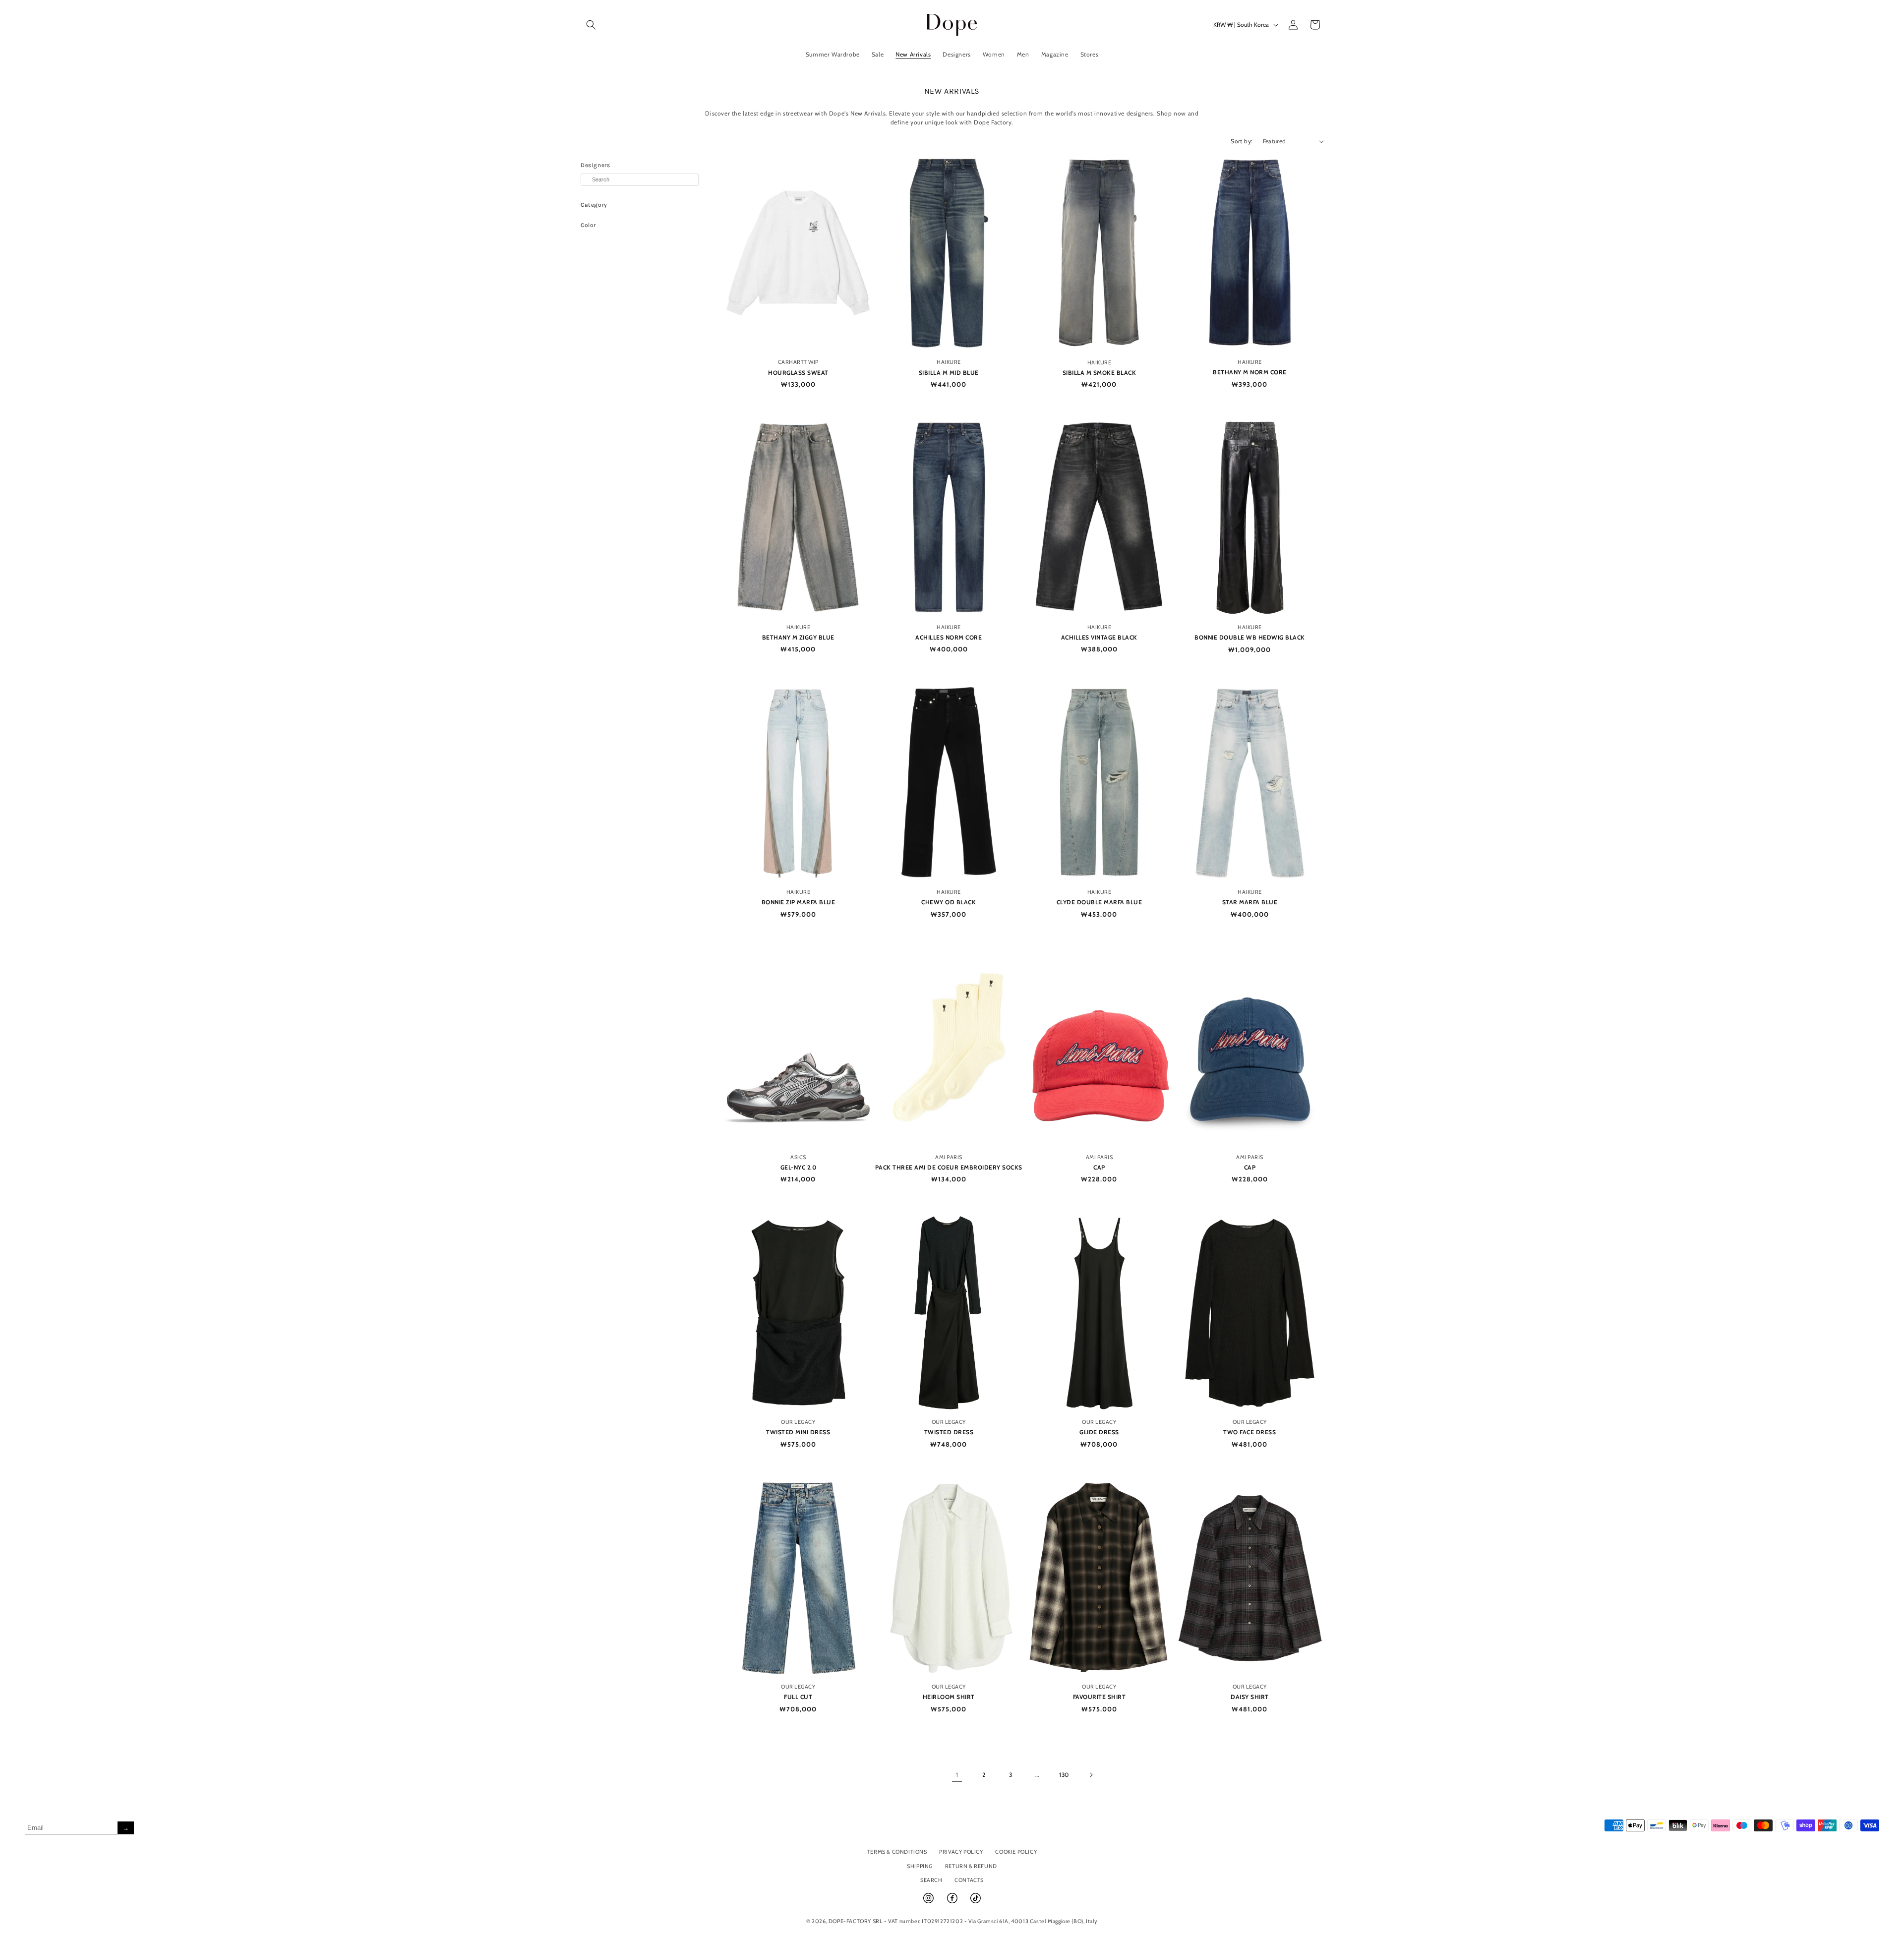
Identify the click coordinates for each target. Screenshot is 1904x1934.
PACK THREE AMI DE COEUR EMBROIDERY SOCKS (949, 1167)
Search (931, 1880)
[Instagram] (929, 1902)
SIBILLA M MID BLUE (949, 373)
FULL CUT (798, 1697)
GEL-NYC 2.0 (799, 1167)
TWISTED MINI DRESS (798, 1432)
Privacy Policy (961, 1852)
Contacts (969, 1880)
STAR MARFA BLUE (1250, 902)
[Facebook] (953, 1902)
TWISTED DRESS (949, 1432)
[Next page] (1091, 1775)
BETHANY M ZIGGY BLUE (798, 637)
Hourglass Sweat (798, 373)
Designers (595, 165)
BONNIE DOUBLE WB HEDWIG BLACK (1250, 637)
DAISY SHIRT (1250, 1697)
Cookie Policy (1016, 1852)
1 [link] (957, 1775)
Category (594, 205)
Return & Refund (971, 1866)
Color (588, 225)
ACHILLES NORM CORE (949, 637)
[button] (591, 25)
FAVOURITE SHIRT (1100, 1697)
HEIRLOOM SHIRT (949, 1697)
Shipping (920, 1866)
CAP (1099, 1167)
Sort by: (1242, 141)
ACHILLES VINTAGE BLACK (1099, 637)
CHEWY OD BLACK (949, 902)
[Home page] (952, 25)
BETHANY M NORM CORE (1250, 372)
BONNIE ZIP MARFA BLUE (799, 902)
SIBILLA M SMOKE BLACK (1100, 373)
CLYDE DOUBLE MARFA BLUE (1100, 902)
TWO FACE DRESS (1249, 1432)
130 (1064, 1775)
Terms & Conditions (897, 1852)
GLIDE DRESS (1099, 1432)
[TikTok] (976, 1902)
